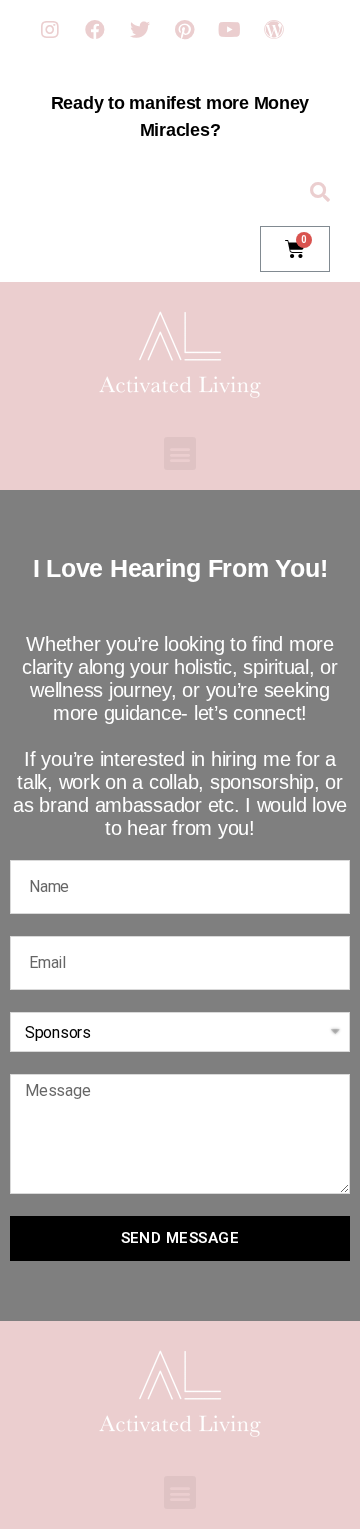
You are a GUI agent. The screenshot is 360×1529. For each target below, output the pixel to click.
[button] (180, 453)
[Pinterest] (184, 30)
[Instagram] (50, 30)
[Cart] (295, 249)
